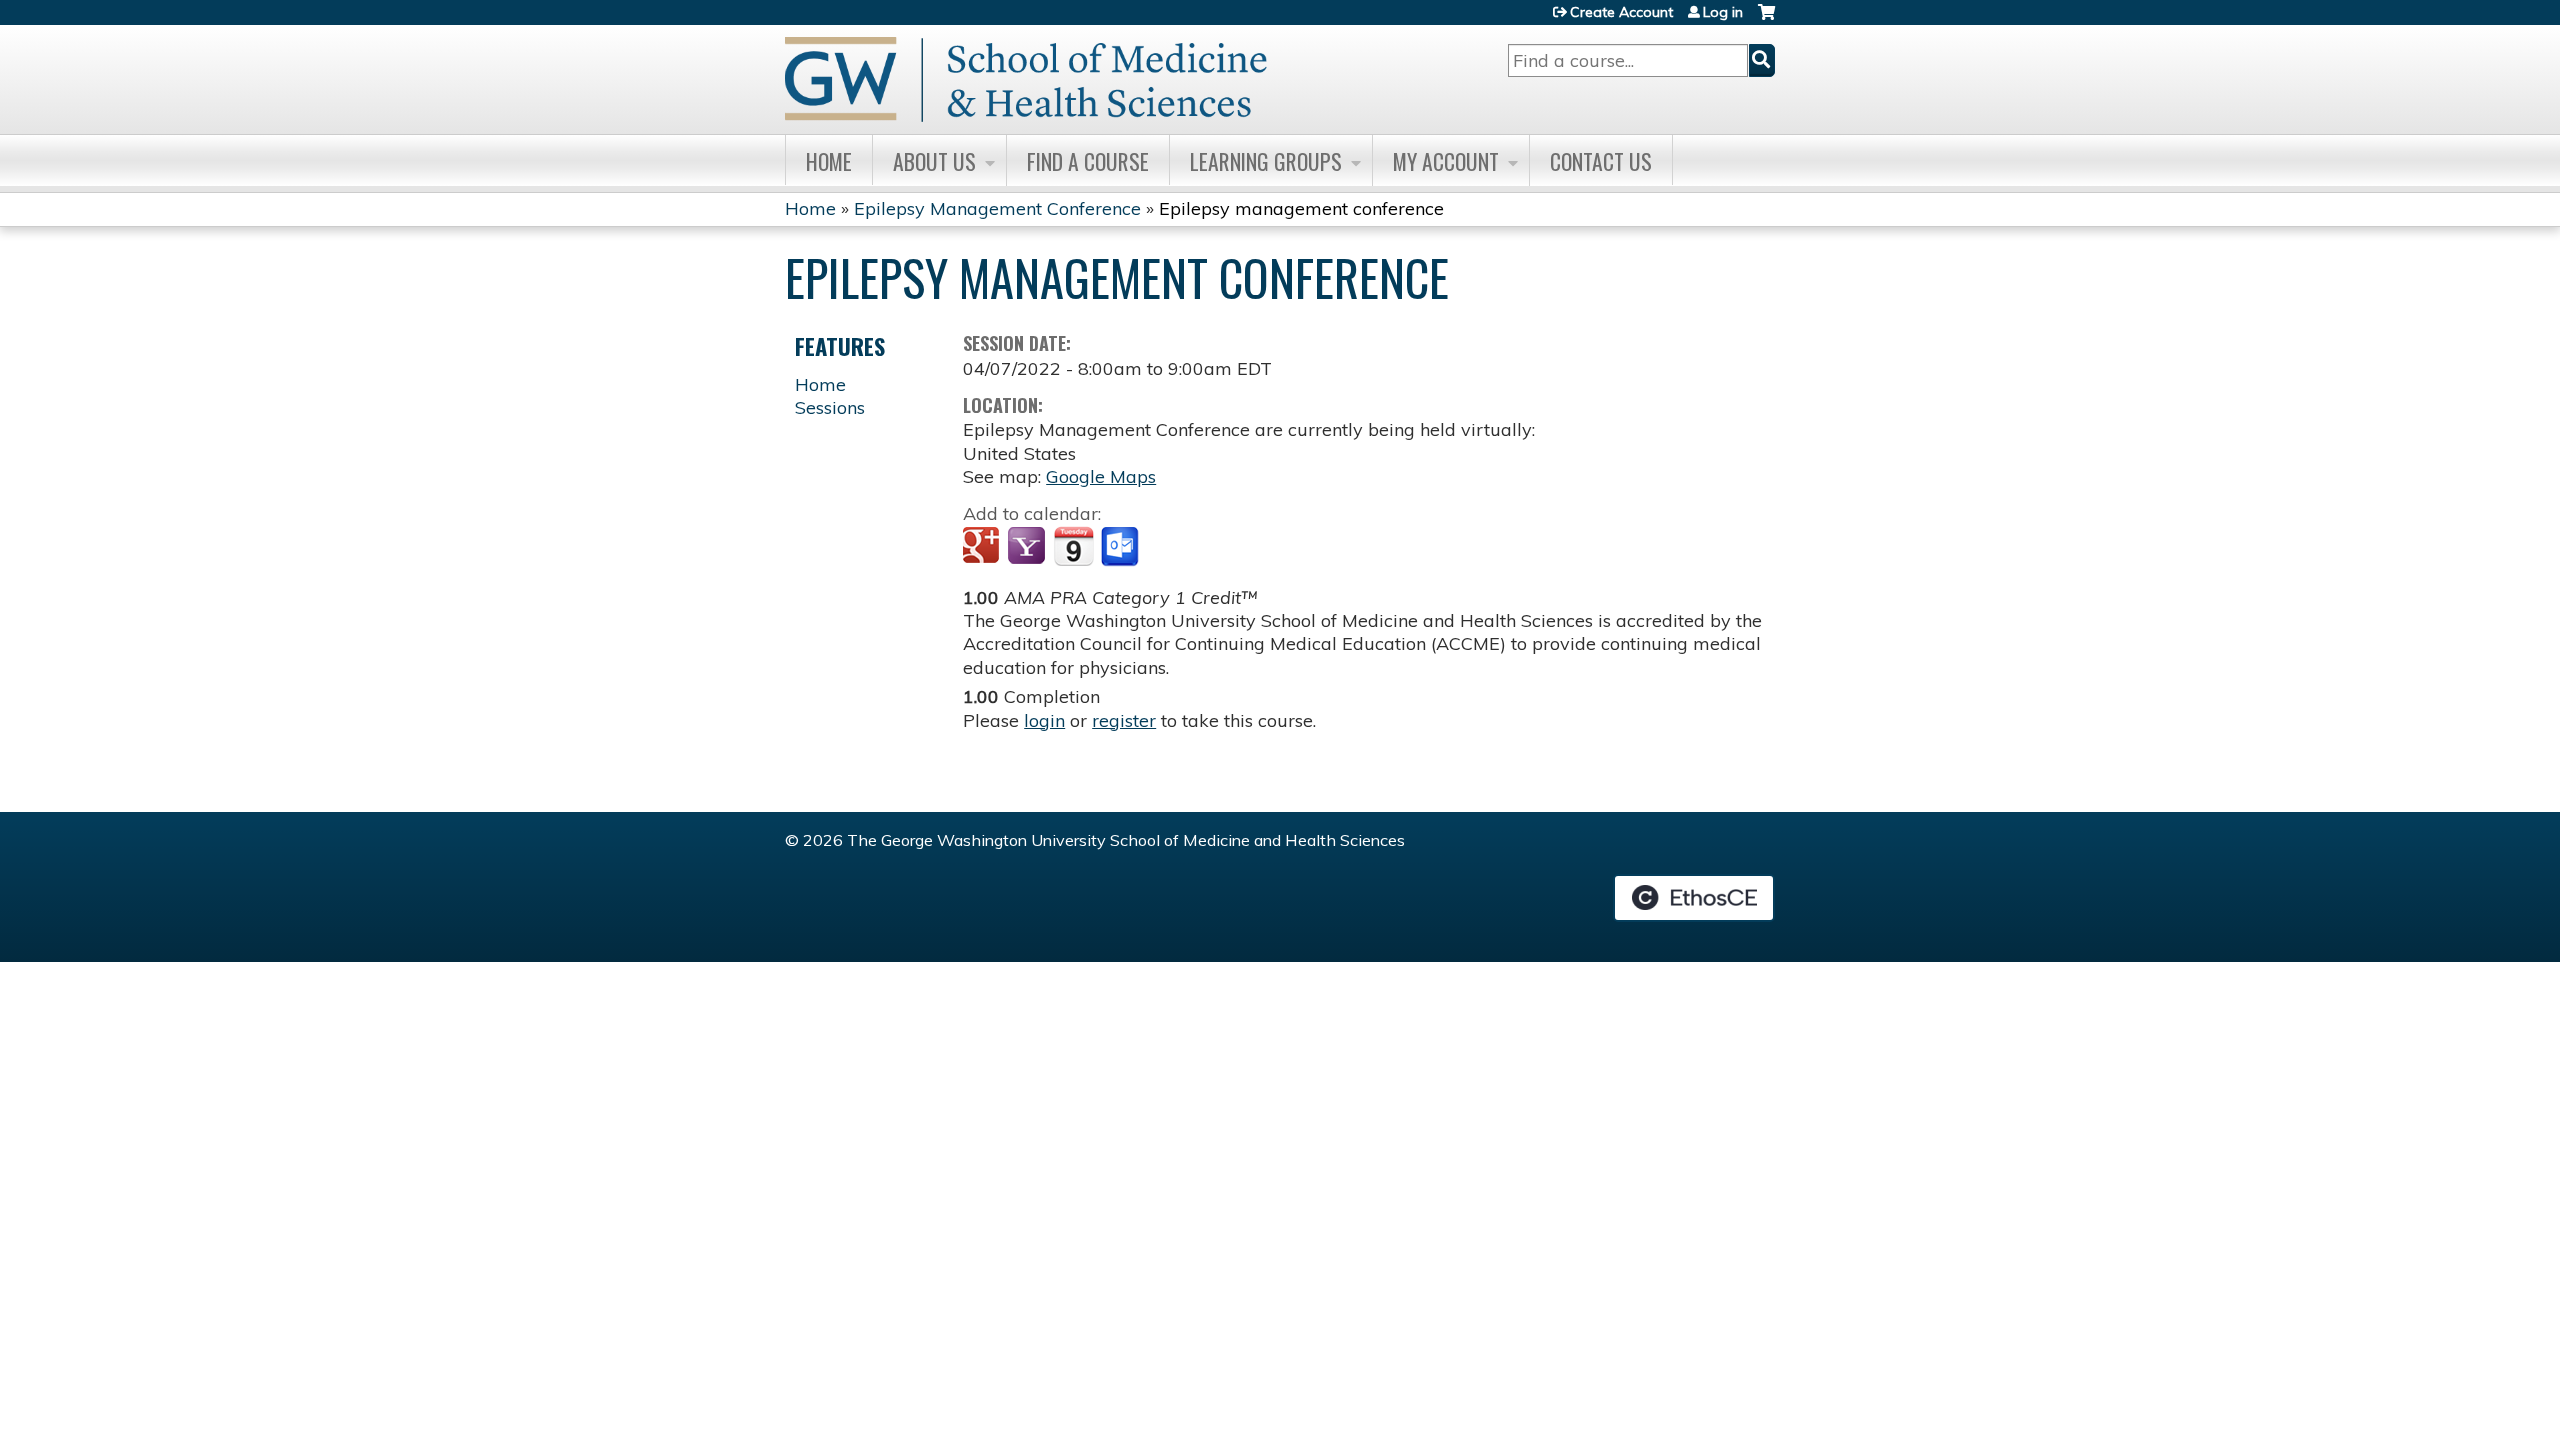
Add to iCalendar (1073, 546)
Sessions (830, 407)
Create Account (1621, 12)
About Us (934, 161)
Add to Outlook (1121, 547)
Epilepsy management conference (1301, 208)
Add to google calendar (983, 547)
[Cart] (1766, 19)
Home (829, 161)
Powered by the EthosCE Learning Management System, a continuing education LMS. (1694, 898)
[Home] (1026, 79)
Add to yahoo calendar (1028, 547)
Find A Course (1088, 161)
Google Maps (1101, 476)
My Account (1446, 161)
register (1124, 720)
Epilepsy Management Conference (997, 208)
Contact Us (1601, 161)
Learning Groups (1266, 161)
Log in (1723, 12)
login (1044, 720)
